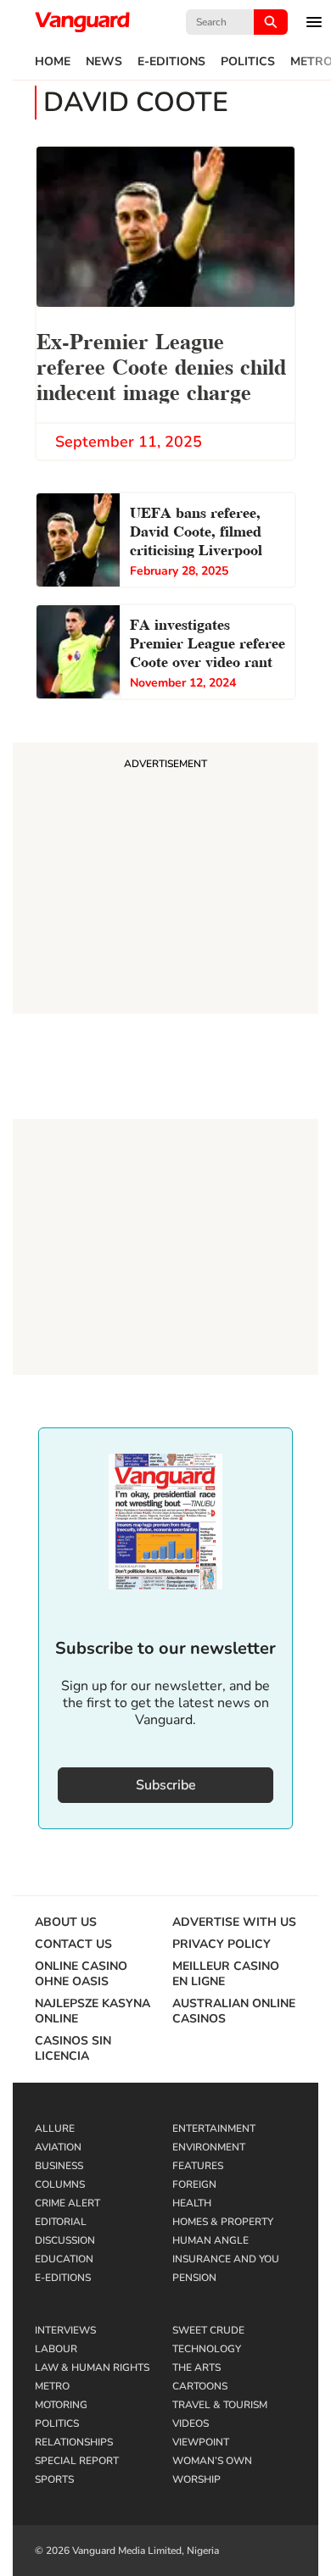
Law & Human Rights (92, 2367)
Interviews (65, 2330)
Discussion (65, 2240)
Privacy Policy (222, 1945)
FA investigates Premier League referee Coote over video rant (208, 641)
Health (192, 2203)
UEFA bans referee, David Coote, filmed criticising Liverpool (196, 529)
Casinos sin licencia (73, 2049)
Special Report (77, 2461)
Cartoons (200, 2386)
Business (59, 2166)
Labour (56, 2349)
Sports (54, 2479)
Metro (52, 2386)
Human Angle (210, 2240)
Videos (191, 2423)
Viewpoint (201, 2442)
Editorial (61, 2222)
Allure (55, 2128)
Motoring (61, 2405)
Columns (60, 2184)
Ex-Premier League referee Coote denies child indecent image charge (161, 365)
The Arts (196, 2367)
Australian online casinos (234, 2011)
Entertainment (214, 2128)
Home (53, 62)
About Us (66, 1922)
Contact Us (73, 1945)
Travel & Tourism (220, 2405)
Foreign (194, 2184)
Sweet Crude (208, 2330)
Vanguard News (82, 22)
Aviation (58, 2147)
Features (198, 2166)
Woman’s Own (212, 2461)
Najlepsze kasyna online (93, 2011)
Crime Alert (67, 2203)
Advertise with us (234, 1922)
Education (64, 2259)
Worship (196, 2479)
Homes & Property (223, 2222)
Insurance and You (226, 2259)
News (104, 62)
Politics (248, 62)
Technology (207, 2349)
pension (194, 2278)
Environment (209, 2147)
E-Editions (171, 62)
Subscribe (166, 1785)
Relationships (74, 2442)
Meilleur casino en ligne (226, 1974)
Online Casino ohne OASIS (81, 1974)
